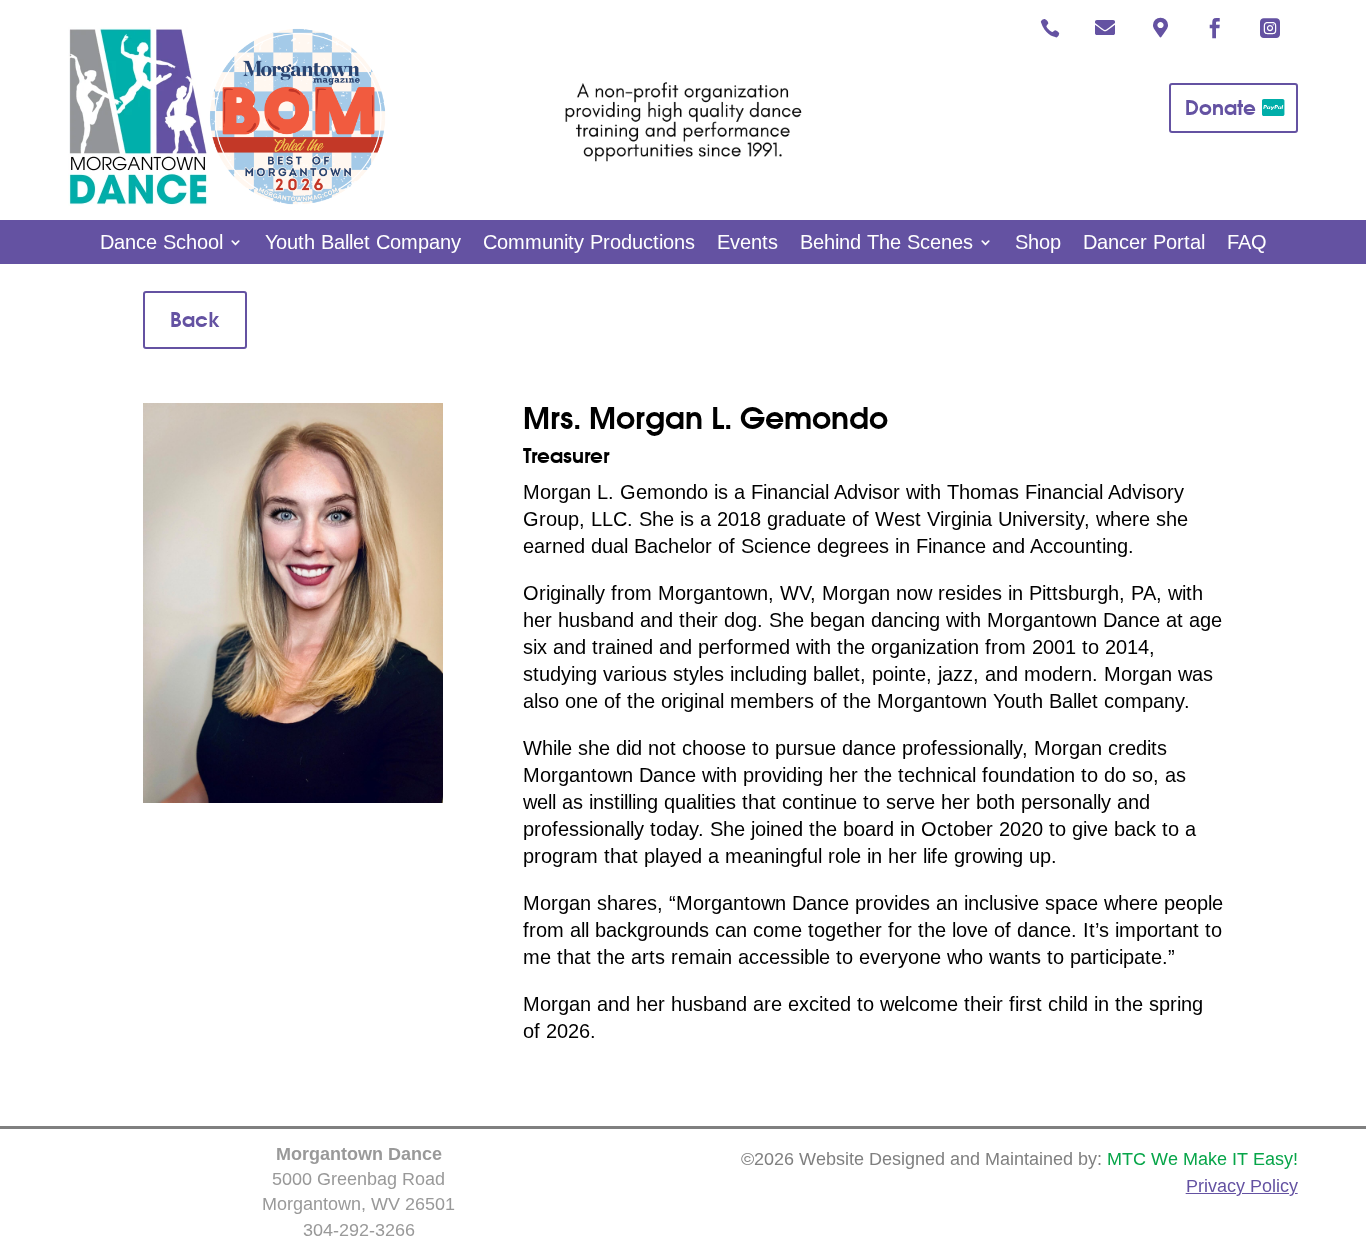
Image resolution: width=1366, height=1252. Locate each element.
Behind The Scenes (886, 244)
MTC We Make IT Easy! (1202, 1159)
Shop (1038, 244)
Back (195, 319)
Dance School (161, 244)
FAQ (1247, 244)
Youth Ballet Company (363, 244)
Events (747, 244)
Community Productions (589, 244)
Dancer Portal (1144, 244)
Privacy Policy (1242, 1186)
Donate (1220, 107)
